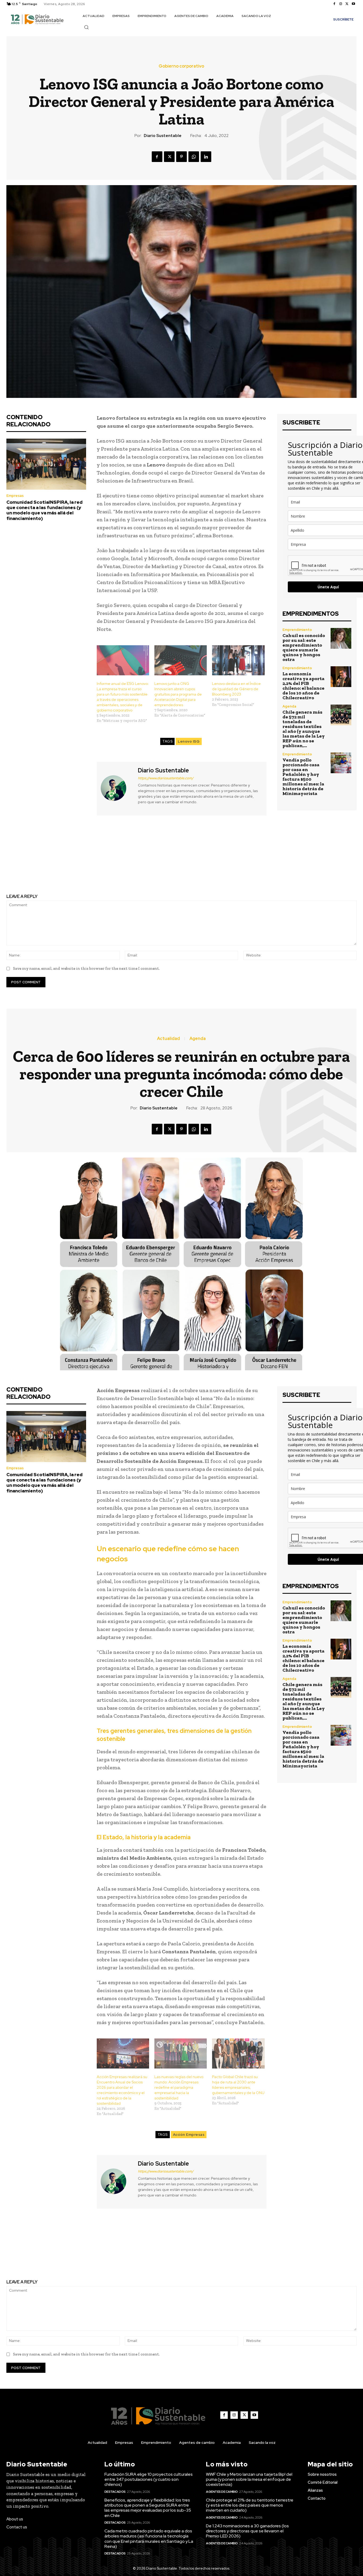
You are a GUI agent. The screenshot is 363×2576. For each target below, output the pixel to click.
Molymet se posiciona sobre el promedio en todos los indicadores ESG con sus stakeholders (273, 852)
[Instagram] (341, 4)
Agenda (289, 706)
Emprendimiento (297, 630)
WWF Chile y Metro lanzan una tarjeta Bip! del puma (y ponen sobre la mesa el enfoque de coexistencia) (249, 2479)
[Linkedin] (206, 157)
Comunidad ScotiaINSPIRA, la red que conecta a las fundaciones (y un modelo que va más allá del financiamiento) (45, 510)
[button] (86, 27)
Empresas (15, 496)
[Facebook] (334, 4)
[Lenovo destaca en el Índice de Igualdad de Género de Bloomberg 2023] (238, 660)
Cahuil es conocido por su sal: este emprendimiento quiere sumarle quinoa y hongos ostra (304, 647)
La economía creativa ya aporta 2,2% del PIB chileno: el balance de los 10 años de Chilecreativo (303, 686)
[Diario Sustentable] (117, 788)
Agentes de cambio (222, 2492)
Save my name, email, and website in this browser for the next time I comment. (86, 968)
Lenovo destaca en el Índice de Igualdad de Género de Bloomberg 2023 (236, 689)
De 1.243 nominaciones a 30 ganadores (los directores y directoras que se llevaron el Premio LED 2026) (247, 2531)
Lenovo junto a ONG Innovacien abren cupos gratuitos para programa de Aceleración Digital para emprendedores (178, 694)
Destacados (115, 2492)
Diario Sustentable (163, 136)
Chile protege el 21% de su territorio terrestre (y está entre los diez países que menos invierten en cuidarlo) (250, 2505)
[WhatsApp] (194, 157)
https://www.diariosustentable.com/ (166, 778)
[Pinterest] (181, 157)
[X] (347, 4)
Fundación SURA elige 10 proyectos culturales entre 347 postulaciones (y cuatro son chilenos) (149, 2479)
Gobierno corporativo (181, 66)
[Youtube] (353, 4)
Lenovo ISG (189, 741)
